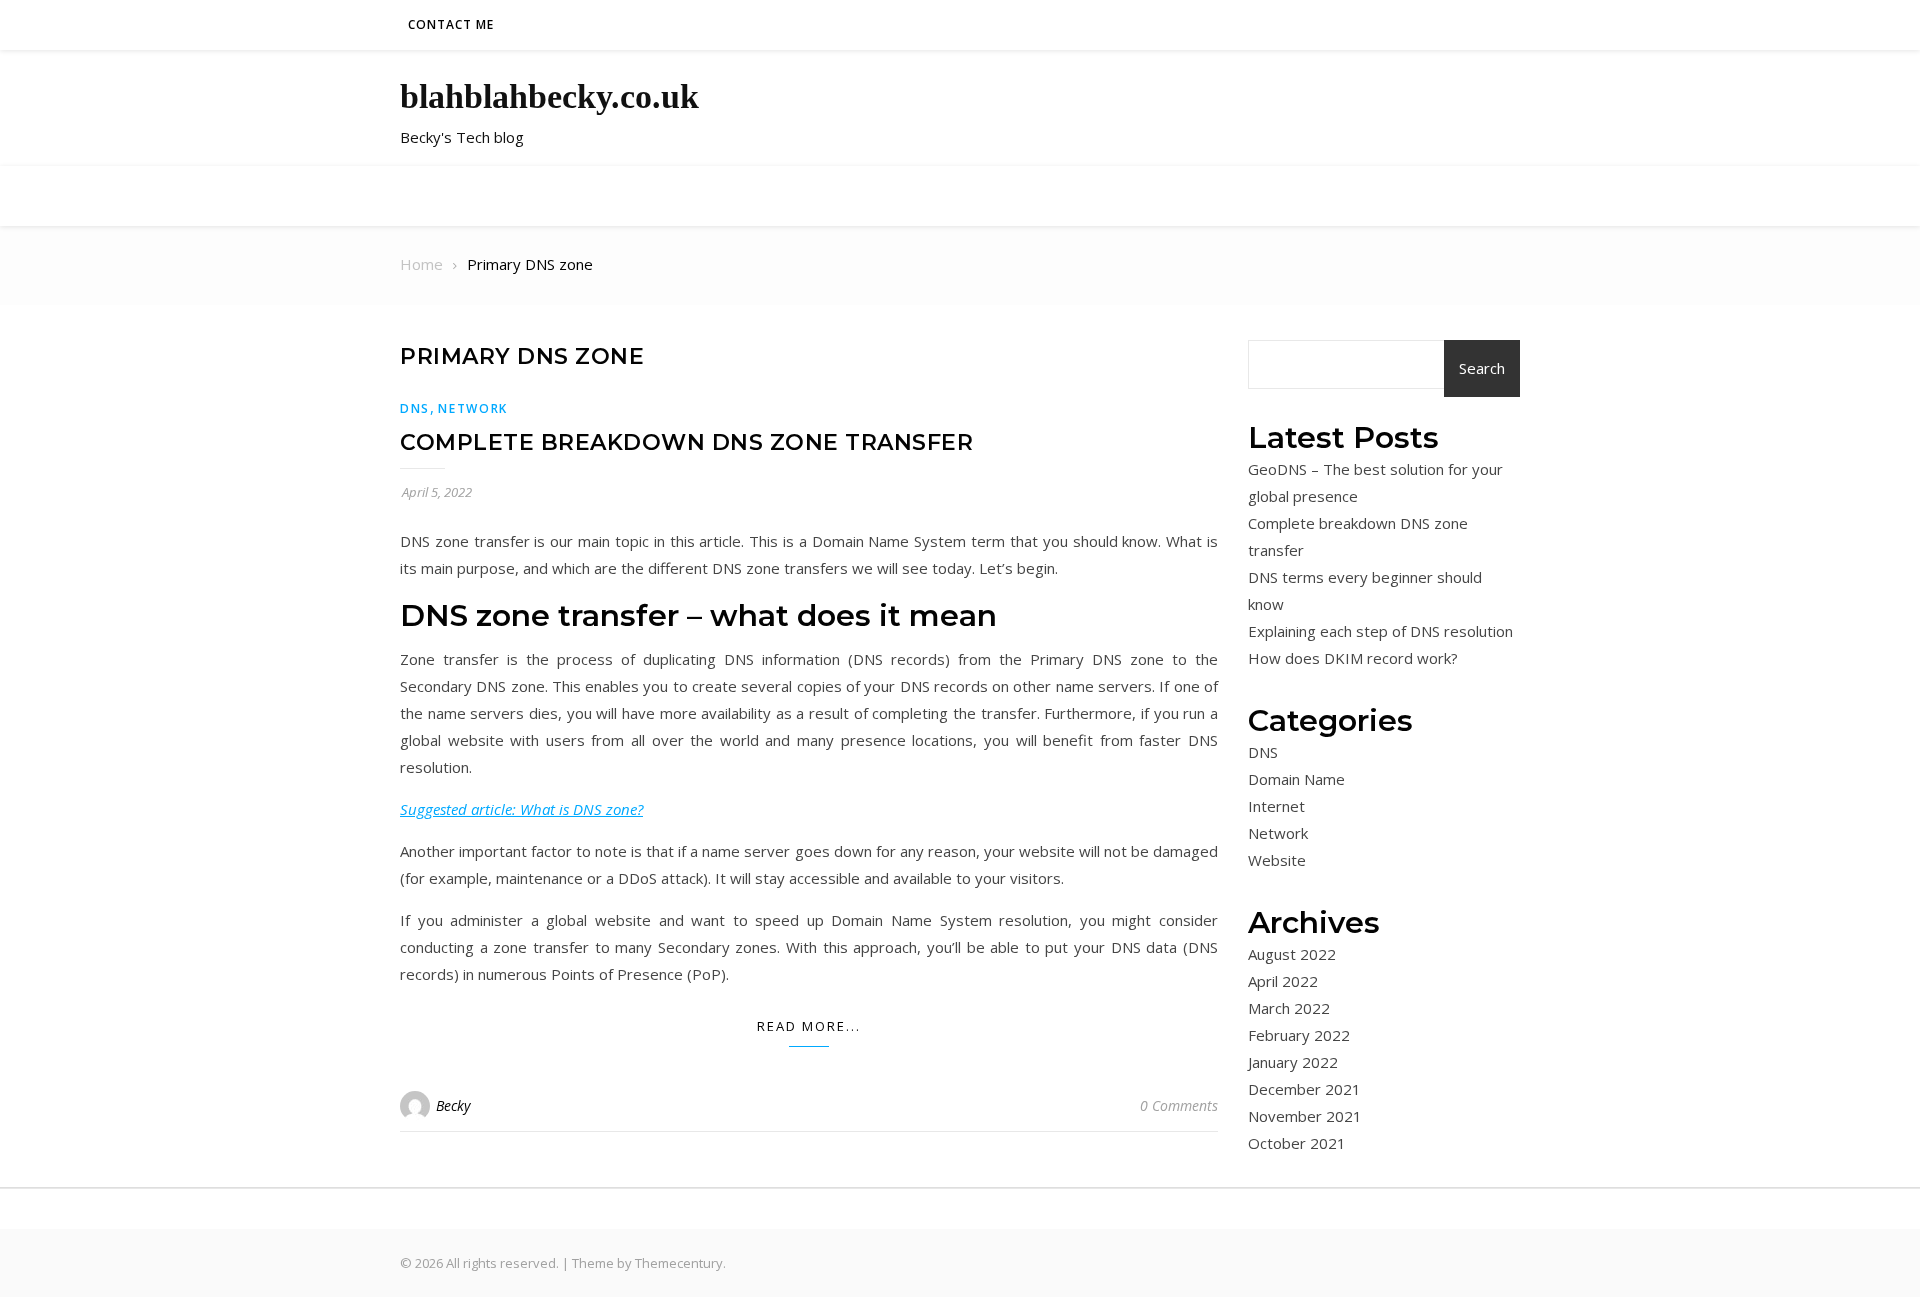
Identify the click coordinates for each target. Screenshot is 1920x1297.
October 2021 (1297, 1143)
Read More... (809, 1026)
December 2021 (1304, 1089)
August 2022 (1292, 954)
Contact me (451, 24)
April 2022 (1283, 981)
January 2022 (1293, 1062)
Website (1277, 860)
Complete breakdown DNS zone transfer (686, 442)
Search (1482, 368)
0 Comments (1179, 1105)
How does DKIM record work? (1353, 658)
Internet (1276, 806)
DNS (415, 408)
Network (473, 408)
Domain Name (1296, 779)
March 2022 (1289, 1008)
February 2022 (1299, 1035)
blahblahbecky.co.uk (549, 96)
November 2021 (1305, 1116)
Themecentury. (680, 1263)
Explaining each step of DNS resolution (1380, 631)
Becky (453, 1105)
